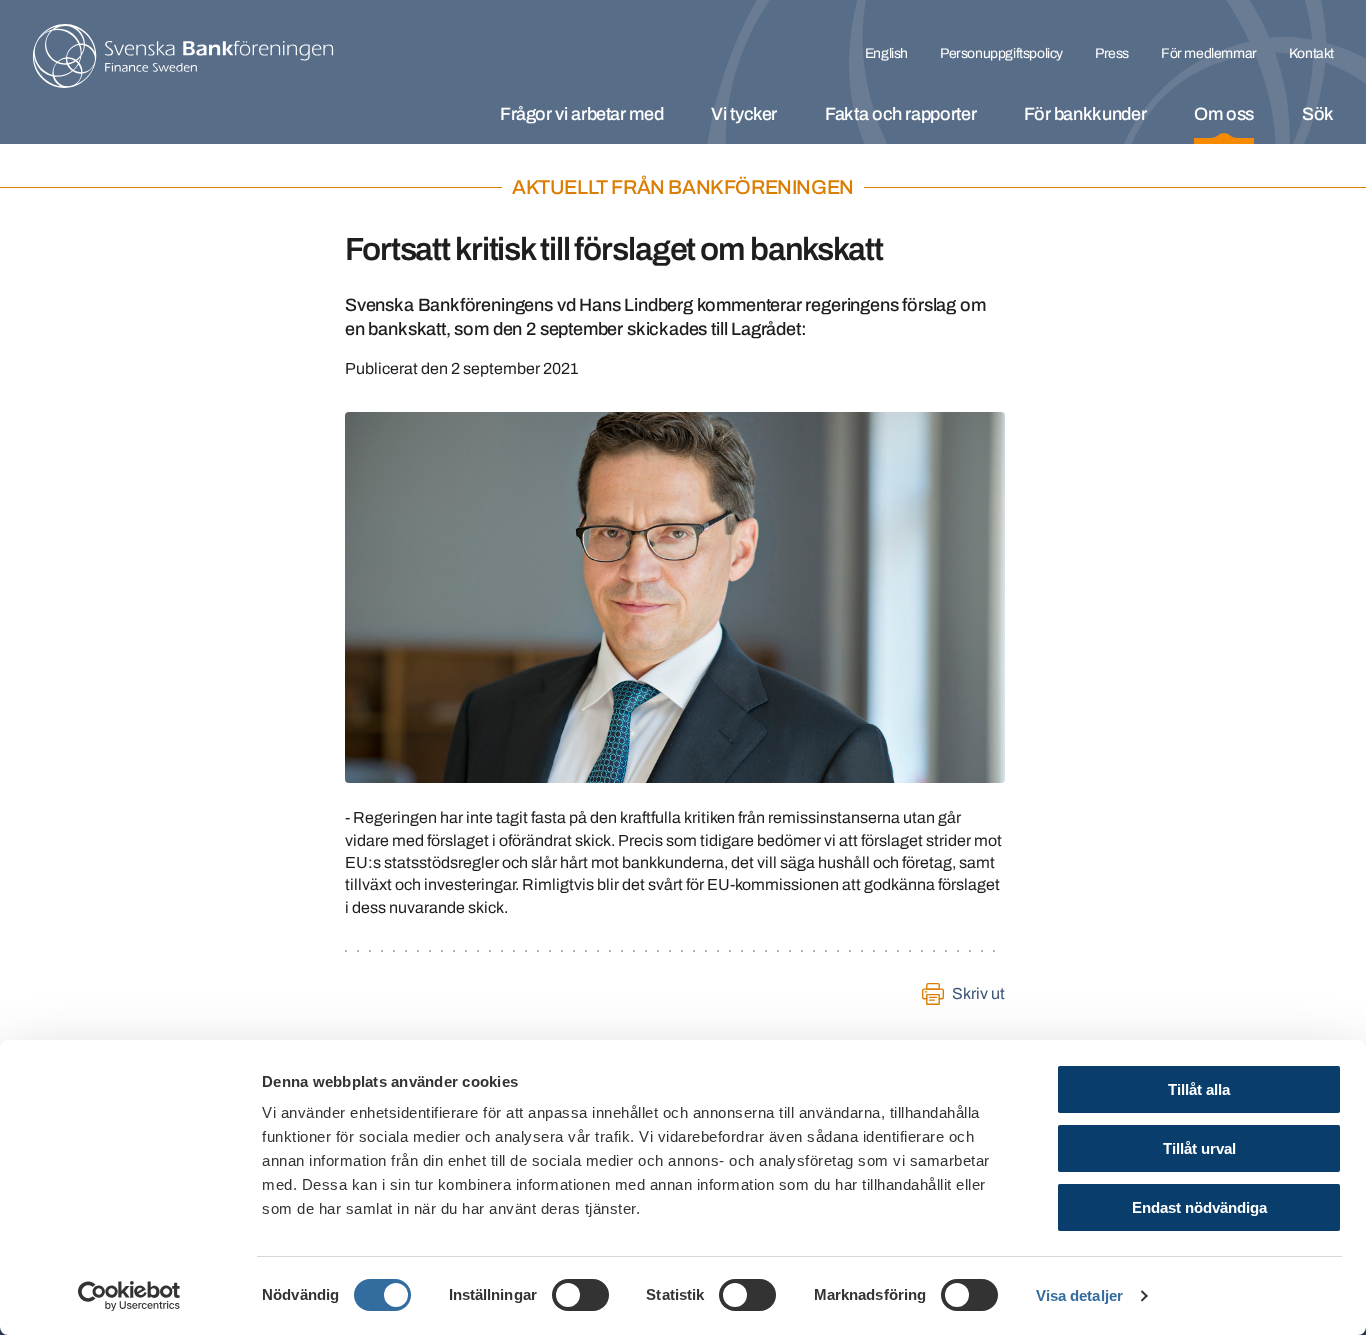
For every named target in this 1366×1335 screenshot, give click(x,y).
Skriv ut (978, 993)
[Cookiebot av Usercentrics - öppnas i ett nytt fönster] (129, 1296)
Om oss (1224, 114)
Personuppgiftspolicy (1001, 53)
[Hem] (183, 56)
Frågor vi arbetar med (581, 114)
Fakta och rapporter (900, 114)
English (886, 53)
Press (1112, 53)
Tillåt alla (1199, 1089)
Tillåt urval (1199, 1148)
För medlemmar (1209, 53)
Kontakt (1311, 53)
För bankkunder (1085, 114)
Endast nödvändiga (1199, 1207)
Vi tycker (744, 114)
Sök (1318, 114)
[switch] (580, 1295)
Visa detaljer (1079, 1295)
